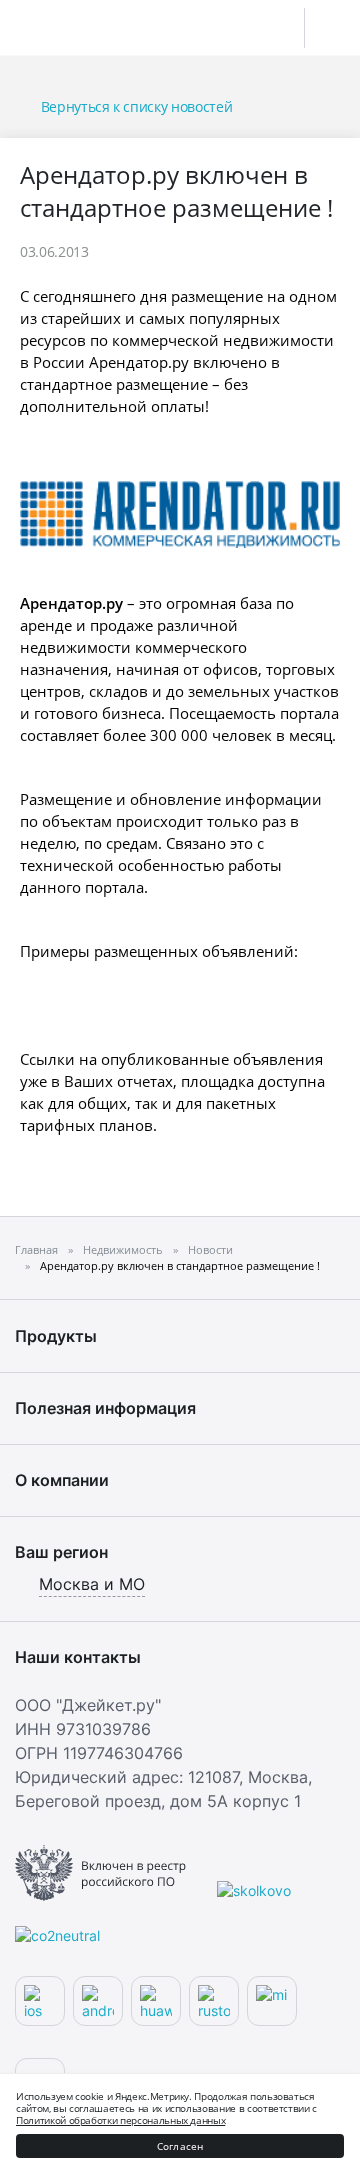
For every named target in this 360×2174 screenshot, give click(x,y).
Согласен (180, 2146)
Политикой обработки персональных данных (120, 2120)
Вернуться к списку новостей (136, 106)
